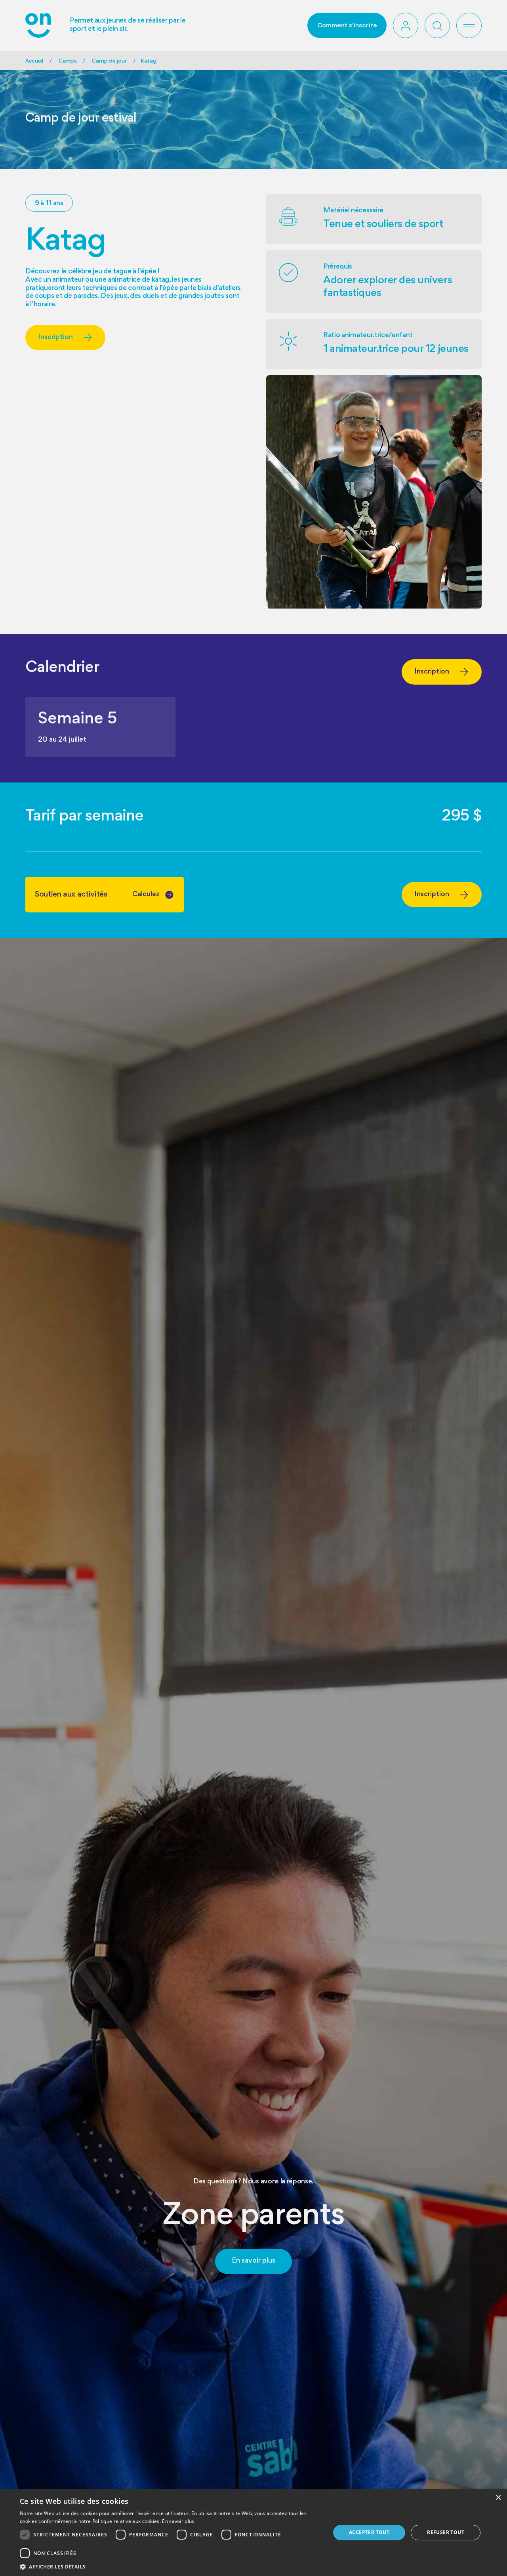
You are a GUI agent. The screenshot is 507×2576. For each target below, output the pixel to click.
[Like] (406, 25)
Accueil (34, 61)
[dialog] (253, 2533)
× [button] (498, 2498)
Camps (68, 61)
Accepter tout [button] (369, 2532)
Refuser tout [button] (446, 2532)
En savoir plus (178, 2521)
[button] (437, 25)
